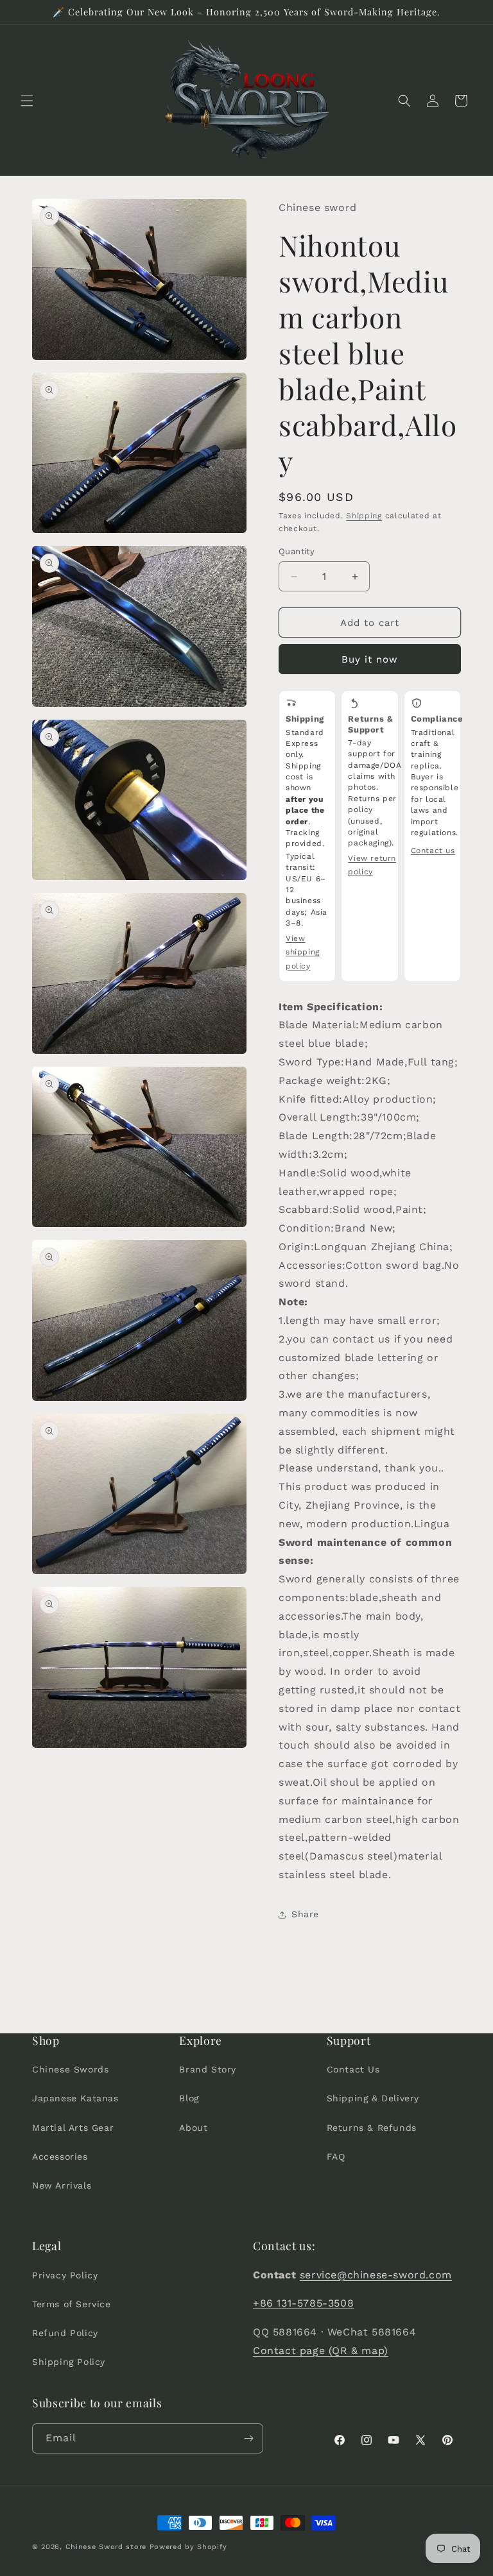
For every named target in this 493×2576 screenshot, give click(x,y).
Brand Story (208, 2069)
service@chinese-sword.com (376, 2275)
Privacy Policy (65, 2275)
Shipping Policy (69, 2362)
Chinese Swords (70, 2069)
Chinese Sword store (106, 2547)
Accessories (60, 2157)
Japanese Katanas (75, 2098)
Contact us (433, 851)
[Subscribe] (248, 2438)
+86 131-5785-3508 (303, 2303)
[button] (27, 101)
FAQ (336, 2157)
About (193, 2128)
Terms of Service (72, 2304)
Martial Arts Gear (73, 2128)
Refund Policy (65, 2333)
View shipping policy (303, 952)
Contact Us (353, 2069)
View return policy (372, 865)
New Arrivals (62, 2185)
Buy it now (370, 659)
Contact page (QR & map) (321, 2351)
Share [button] (305, 1914)
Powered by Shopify (188, 2547)
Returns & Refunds (372, 2128)
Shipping (364, 516)
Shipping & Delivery (373, 2098)
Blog (189, 2098)
